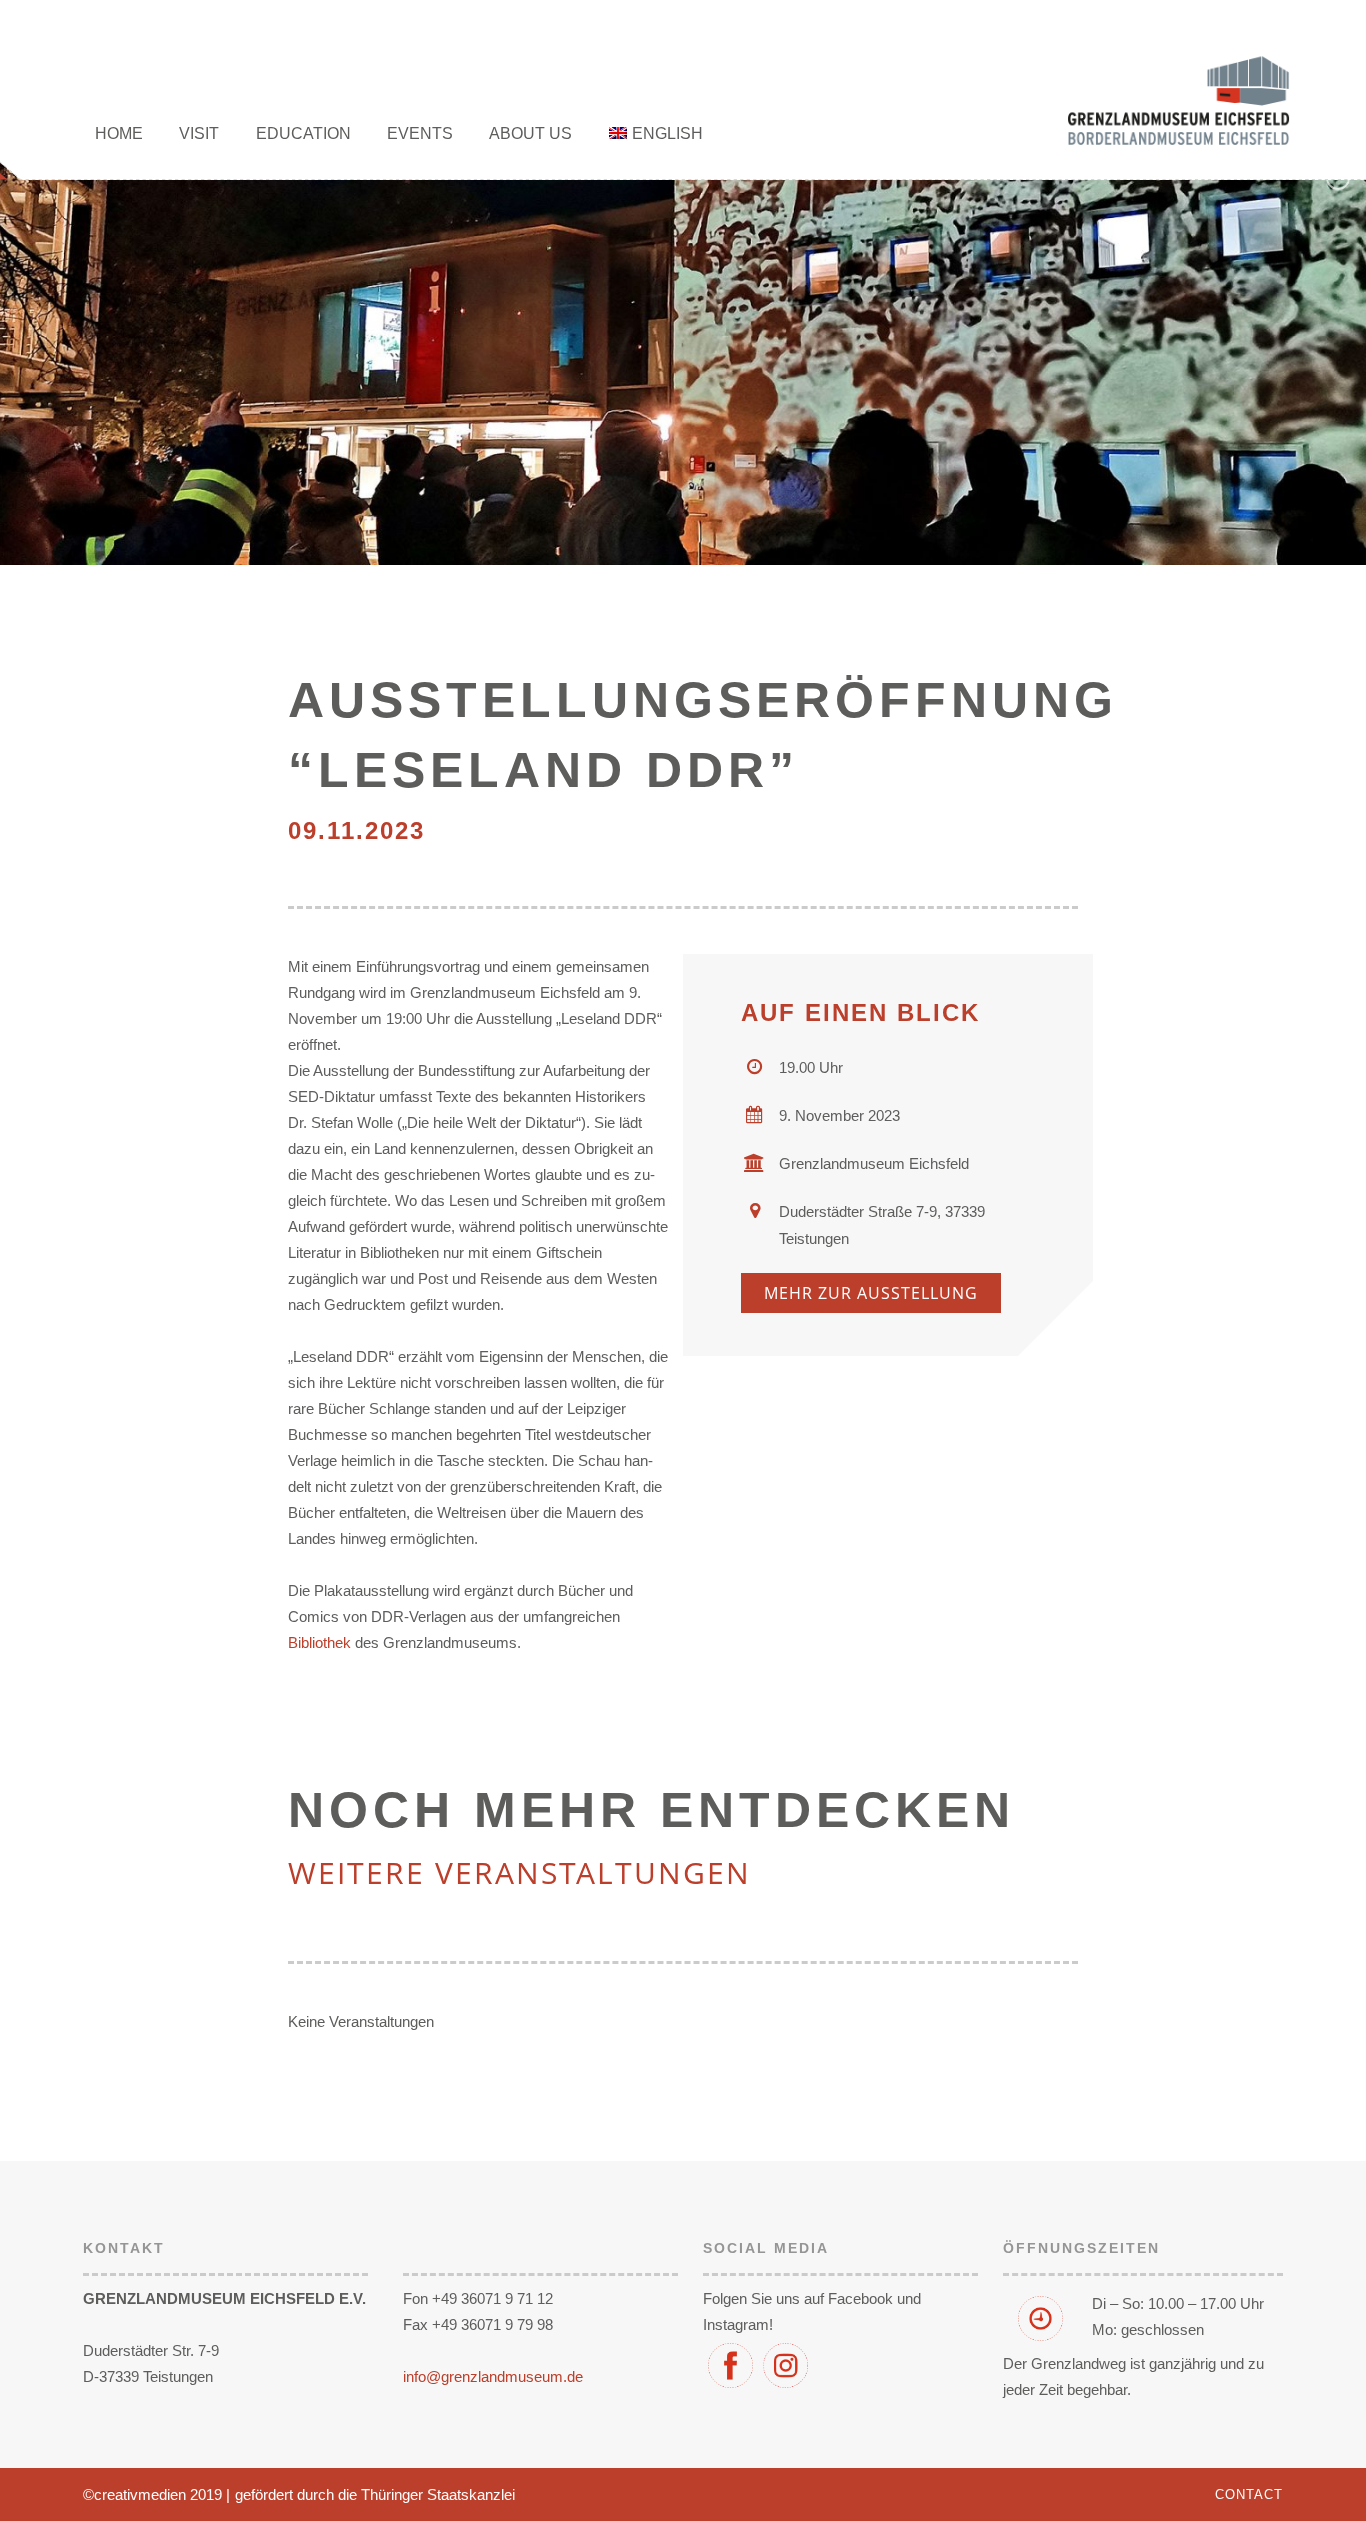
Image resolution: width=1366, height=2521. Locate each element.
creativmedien (140, 2494)
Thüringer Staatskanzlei (438, 2494)
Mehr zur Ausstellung (871, 1293)
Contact (1249, 2494)
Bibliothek (319, 1642)
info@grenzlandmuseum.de (493, 2376)
